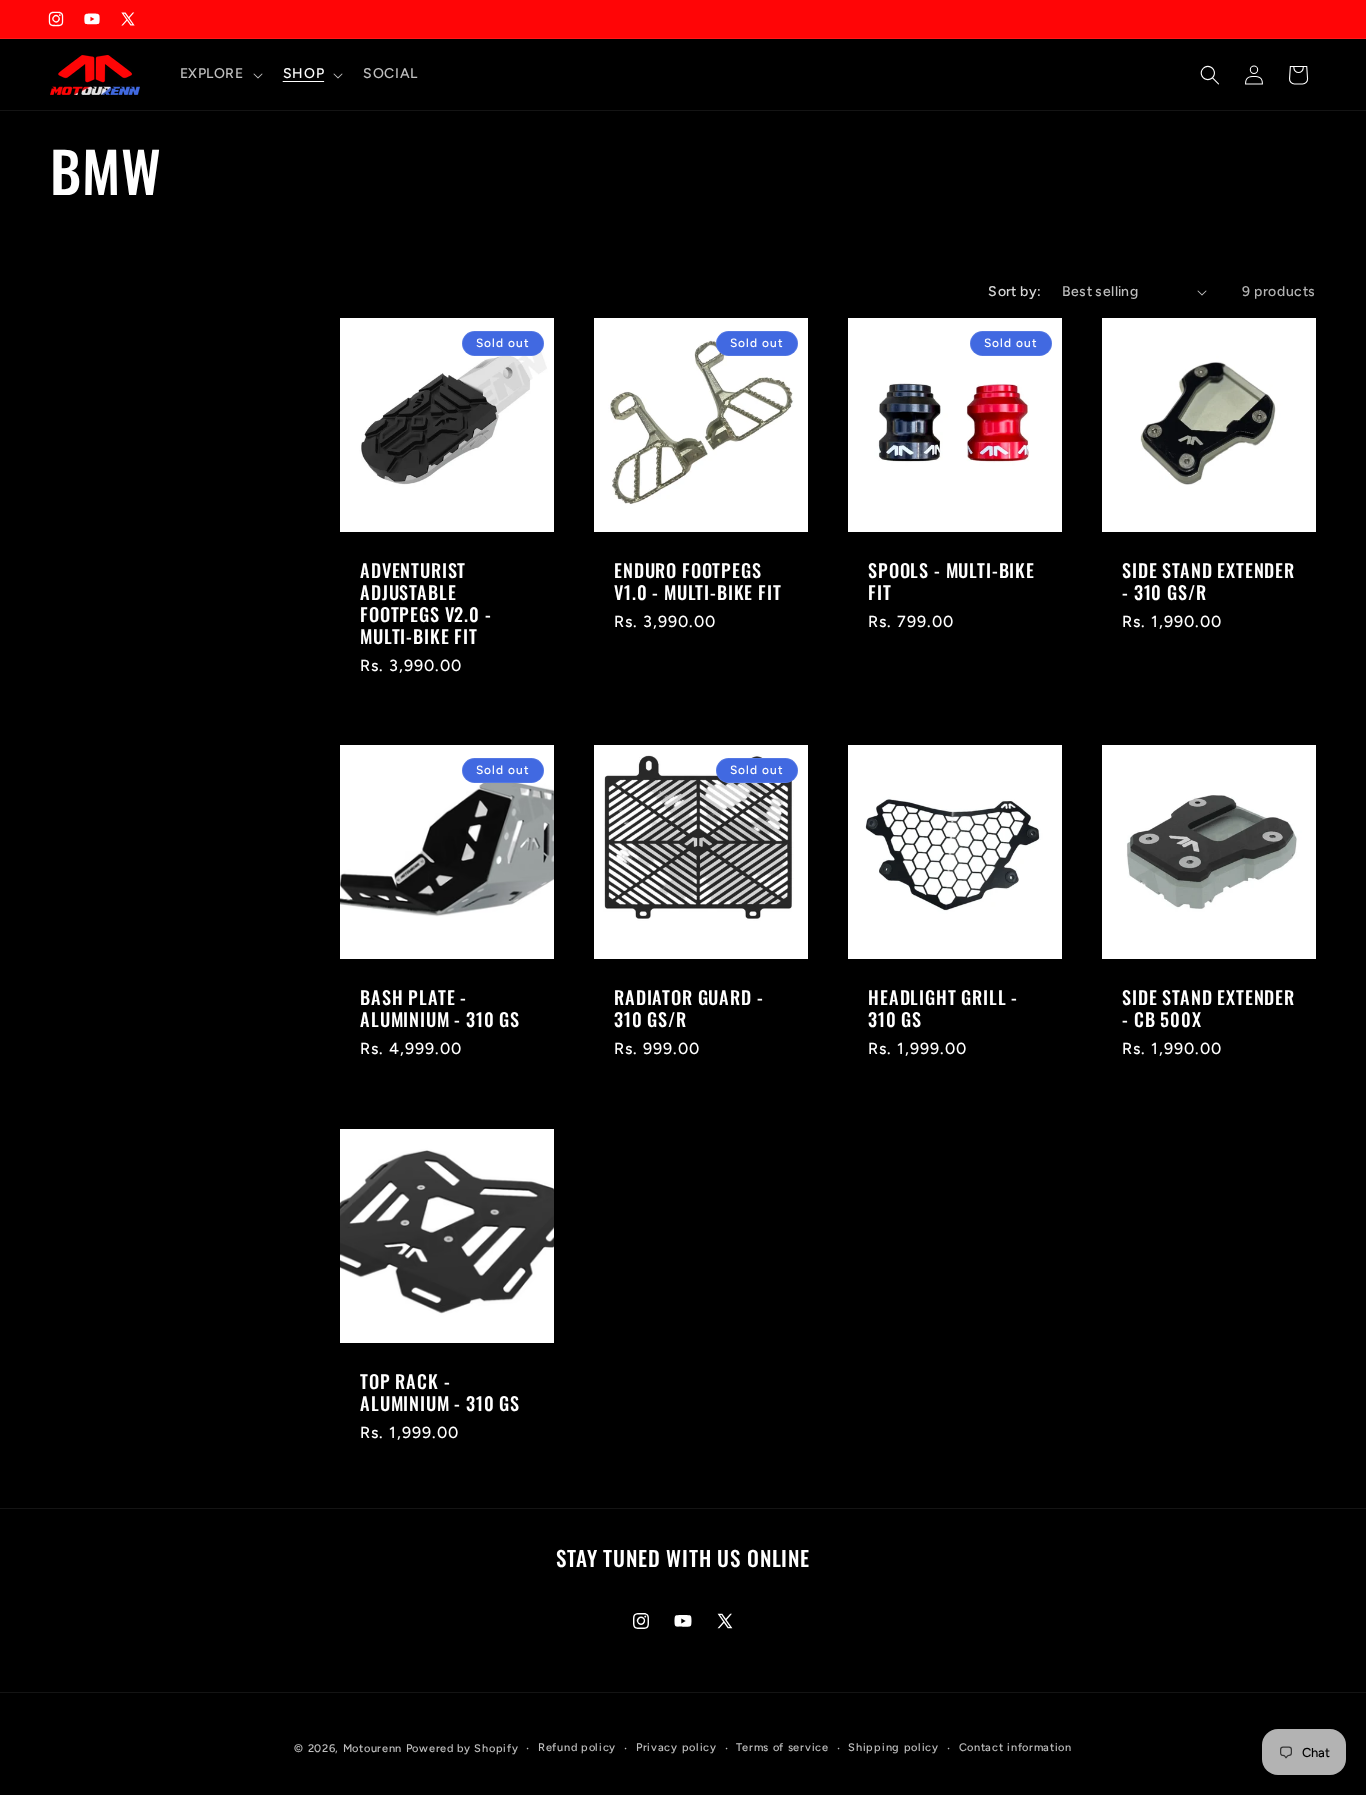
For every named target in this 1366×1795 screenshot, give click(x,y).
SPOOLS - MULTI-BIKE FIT (951, 581)
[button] (219, 74)
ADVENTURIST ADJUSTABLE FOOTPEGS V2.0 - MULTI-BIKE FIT (426, 603)
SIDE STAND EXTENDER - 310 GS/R (1208, 581)
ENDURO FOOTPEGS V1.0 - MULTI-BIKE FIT (698, 581)
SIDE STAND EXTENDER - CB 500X (1208, 1008)
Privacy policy (676, 1747)
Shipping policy (893, 1747)
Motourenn (372, 1748)
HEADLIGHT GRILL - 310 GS (943, 1008)
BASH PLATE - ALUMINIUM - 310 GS (440, 1008)
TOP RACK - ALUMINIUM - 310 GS (440, 1392)
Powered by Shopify (462, 1748)
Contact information (1015, 1747)
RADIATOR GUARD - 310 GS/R (688, 1008)
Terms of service (782, 1747)
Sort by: (1014, 291)
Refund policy (577, 1747)
